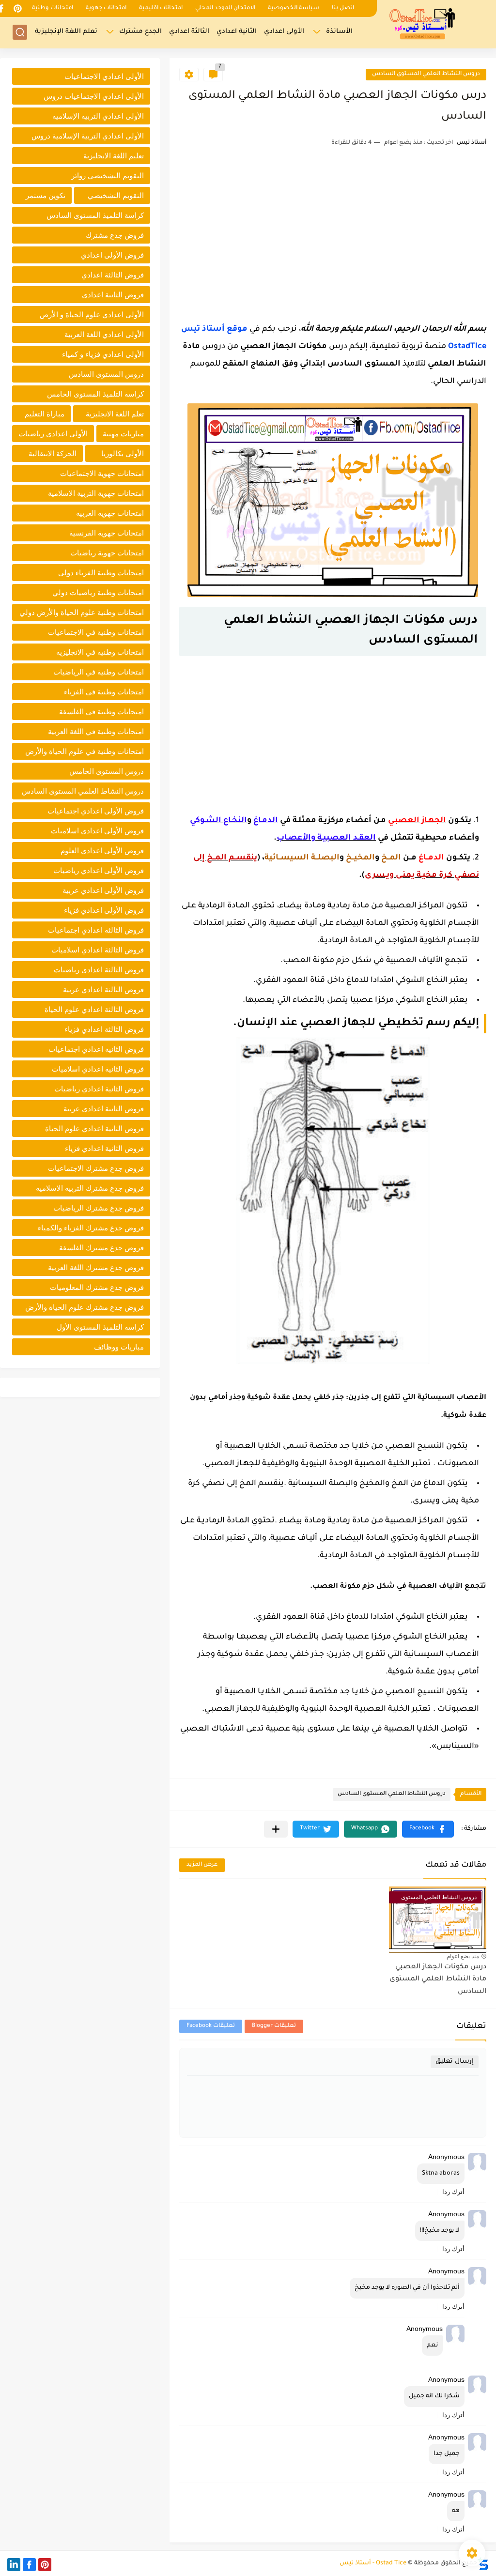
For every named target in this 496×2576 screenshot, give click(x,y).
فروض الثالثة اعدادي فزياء (104, 1029)
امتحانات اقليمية (161, 8)
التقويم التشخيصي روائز (108, 176)
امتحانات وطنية (53, 8)
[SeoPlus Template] (483, 2564)
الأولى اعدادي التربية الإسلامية (98, 116)
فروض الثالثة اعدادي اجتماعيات (96, 930)
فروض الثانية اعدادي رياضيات (99, 1089)
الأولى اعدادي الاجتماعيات (104, 76)
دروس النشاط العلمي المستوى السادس (426, 74)
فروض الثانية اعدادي (113, 295)
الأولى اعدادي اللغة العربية (104, 334)
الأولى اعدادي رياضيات (53, 434)
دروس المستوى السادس (106, 374)
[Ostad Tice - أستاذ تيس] (423, 23)
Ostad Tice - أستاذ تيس (373, 2563)
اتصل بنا (343, 8)
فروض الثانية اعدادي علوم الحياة (94, 1128)
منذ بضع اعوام (463, 1956)
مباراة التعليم (45, 414)
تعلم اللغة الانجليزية (115, 414)
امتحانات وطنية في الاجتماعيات (96, 632)
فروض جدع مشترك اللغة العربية (96, 1267)
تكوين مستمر (46, 195)
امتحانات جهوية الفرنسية (107, 533)
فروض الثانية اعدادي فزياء (104, 1148)
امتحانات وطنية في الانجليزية (100, 652)
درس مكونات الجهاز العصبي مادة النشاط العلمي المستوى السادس (438, 1980)
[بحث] (20, 32)
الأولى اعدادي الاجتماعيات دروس (94, 96)
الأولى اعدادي (284, 32)
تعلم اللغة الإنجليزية (66, 32)
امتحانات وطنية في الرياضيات (99, 672)
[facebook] (29, 2565)
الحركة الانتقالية (53, 453)
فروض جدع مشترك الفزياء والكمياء (91, 1228)
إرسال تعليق (455, 2062)
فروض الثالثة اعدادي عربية (103, 989)
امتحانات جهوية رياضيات (107, 553)
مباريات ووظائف (119, 1347)
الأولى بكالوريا (123, 453)
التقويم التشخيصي (116, 195)
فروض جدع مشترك (115, 235)
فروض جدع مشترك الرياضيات (99, 1208)
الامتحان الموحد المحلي (225, 8)
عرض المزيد (202, 1865)
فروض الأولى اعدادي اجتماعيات (96, 811)
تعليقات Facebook (211, 2026)
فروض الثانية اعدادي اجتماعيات (96, 1049)
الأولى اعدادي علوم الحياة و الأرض (92, 314)
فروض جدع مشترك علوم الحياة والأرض (85, 1307)
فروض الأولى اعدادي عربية (103, 890)
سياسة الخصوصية (294, 8)
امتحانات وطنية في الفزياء (104, 692)
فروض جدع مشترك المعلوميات (97, 1287)
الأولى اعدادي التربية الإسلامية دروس (88, 136)
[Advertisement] (333, 240)
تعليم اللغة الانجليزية (114, 156)
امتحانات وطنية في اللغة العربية (96, 731)
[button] (428, 1829)
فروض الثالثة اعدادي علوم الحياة (94, 1009)
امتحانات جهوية (106, 8)
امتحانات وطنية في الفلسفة (101, 712)
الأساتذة (339, 32)
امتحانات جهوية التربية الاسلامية (96, 493)
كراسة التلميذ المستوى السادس (95, 215)
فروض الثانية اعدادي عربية (104, 1109)
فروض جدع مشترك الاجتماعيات (96, 1168)
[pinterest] (17, 8)
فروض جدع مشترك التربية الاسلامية (90, 1188)
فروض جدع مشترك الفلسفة (101, 1248)
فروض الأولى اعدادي (112, 255)
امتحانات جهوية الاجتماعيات (102, 473)
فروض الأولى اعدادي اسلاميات (97, 831)
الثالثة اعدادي (189, 32)
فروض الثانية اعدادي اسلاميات (98, 1069)
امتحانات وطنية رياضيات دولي (98, 592)
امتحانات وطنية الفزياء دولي (101, 573)
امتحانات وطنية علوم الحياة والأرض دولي (82, 612)
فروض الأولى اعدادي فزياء (104, 910)
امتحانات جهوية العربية (110, 513)
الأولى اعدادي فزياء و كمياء (103, 354)
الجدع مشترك (140, 32)
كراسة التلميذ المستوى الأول (100, 1327)
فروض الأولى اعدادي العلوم (102, 851)
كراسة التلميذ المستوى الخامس (95, 394)
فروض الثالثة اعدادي (113, 275)
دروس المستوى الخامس (107, 771)
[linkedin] (14, 2565)
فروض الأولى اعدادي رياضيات (99, 870)
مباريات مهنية (123, 434)
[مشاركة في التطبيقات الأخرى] (276, 1829)
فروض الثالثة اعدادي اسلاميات (98, 950)
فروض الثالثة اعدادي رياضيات (99, 970)
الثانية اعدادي (237, 32)
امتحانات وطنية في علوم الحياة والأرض (85, 751)
